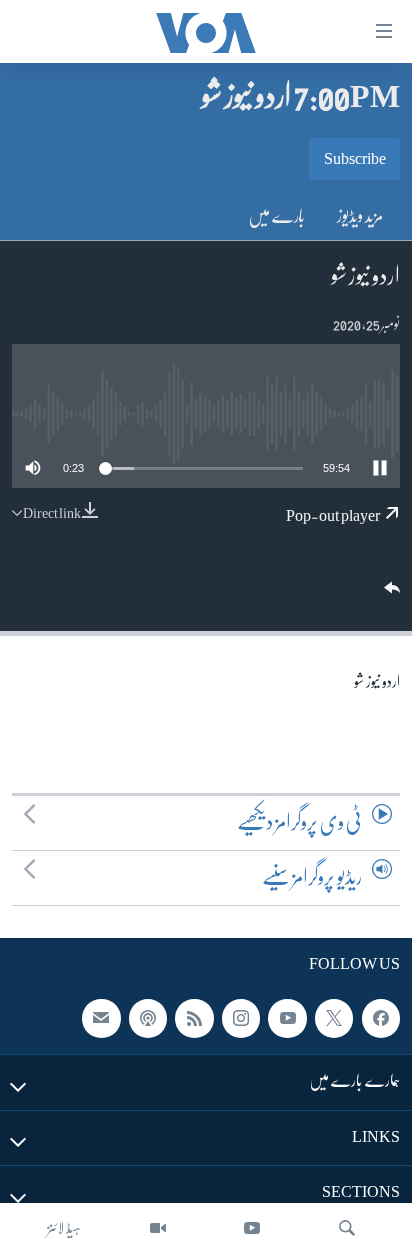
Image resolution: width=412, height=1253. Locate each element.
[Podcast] (148, 1018)
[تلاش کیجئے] (347, 1228)
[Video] (158, 1228)
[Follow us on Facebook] (381, 1018)
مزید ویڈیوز (360, 216)
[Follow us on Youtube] (287, 1018)
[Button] (390, 594)
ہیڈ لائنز (64, 1228)
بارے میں (276, 216)
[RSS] (194, 1018)
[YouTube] (252, 1228)
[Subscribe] (101, 1018)
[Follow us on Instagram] (241, 1018)
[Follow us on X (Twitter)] (334, 1018)
